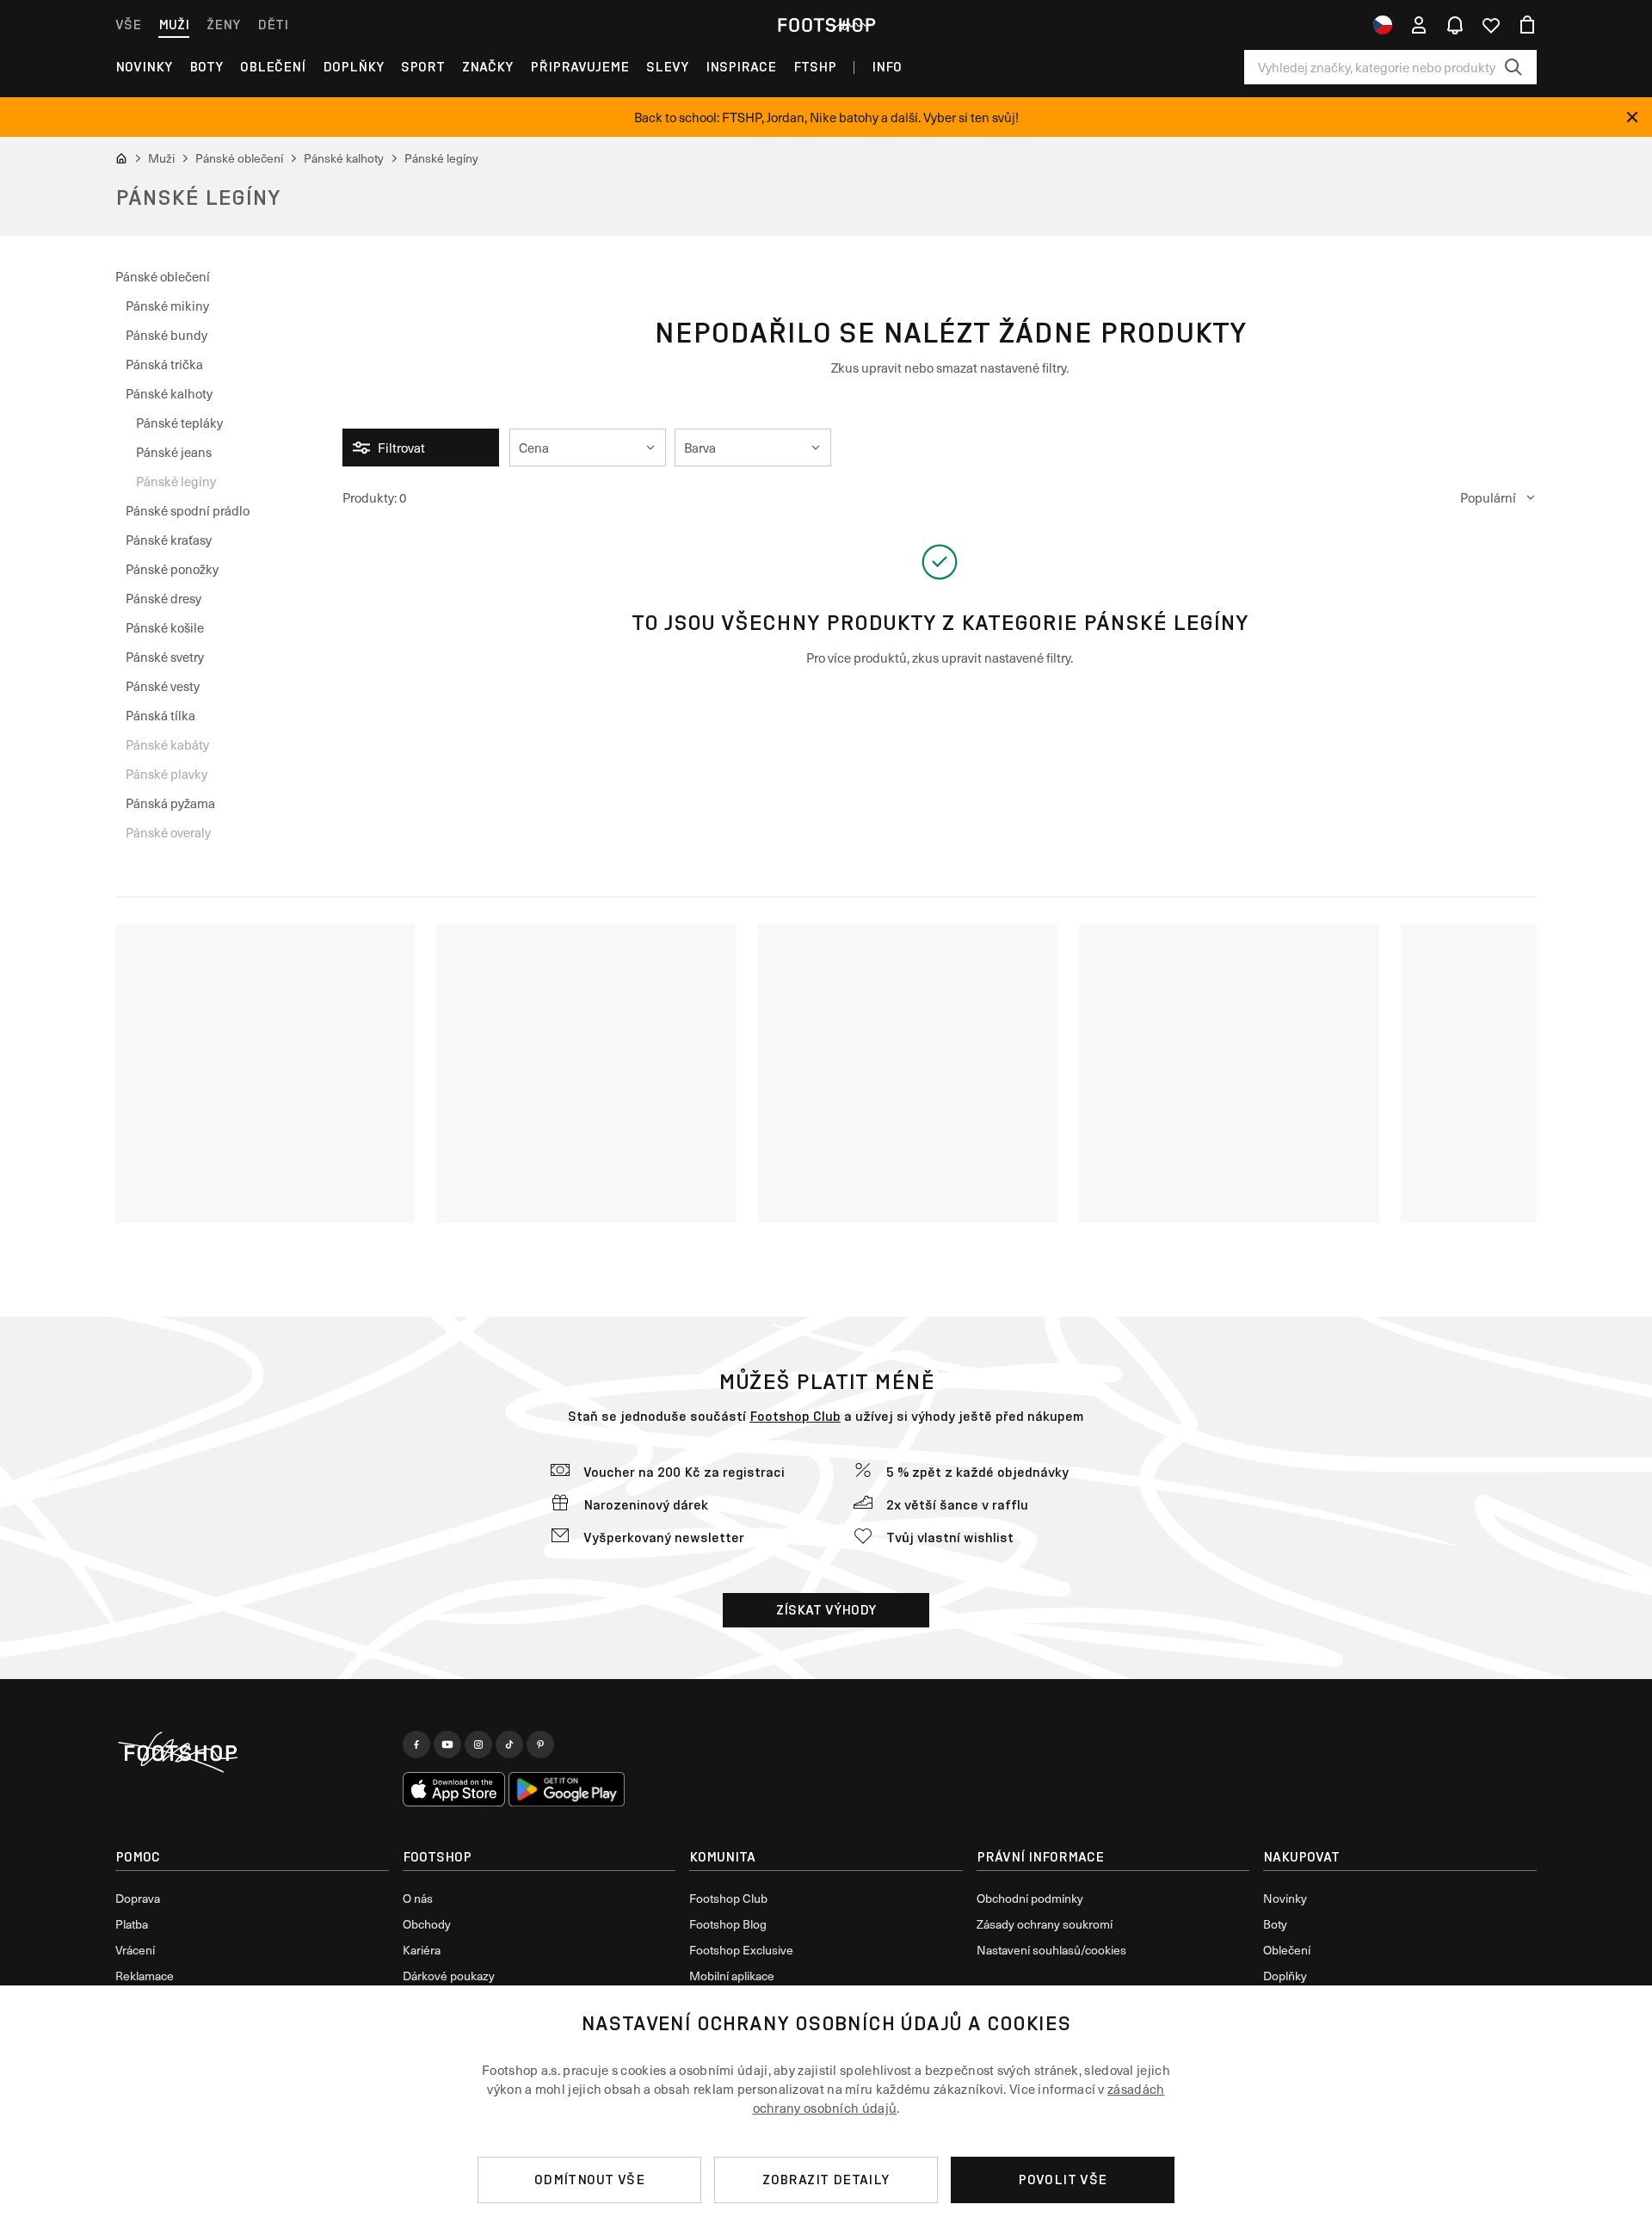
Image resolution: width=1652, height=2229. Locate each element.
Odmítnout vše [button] (589, 2180)
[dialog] (826, 2107)
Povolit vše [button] (1062, 2180)
